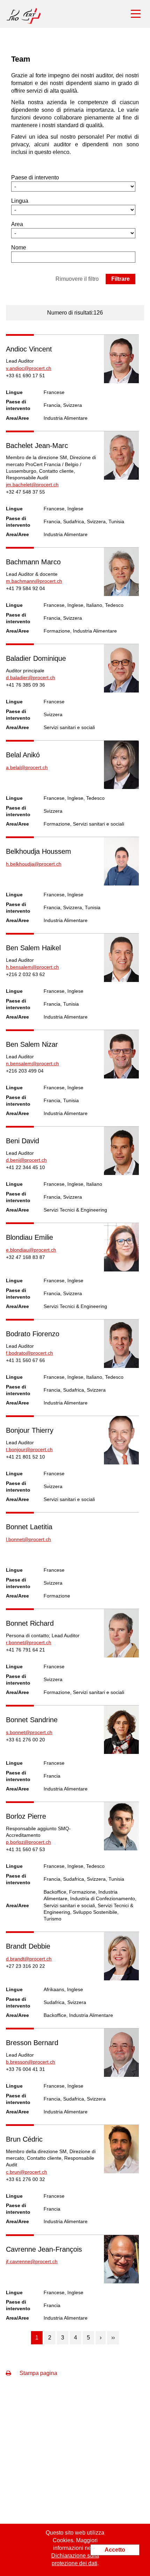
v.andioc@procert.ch (29, 368)
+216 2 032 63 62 (25, 974)
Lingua (20, 201)
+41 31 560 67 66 (25, 1360)
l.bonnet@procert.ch (28, 1539)
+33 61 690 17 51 (25, 376)
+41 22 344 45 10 (25, 1167)
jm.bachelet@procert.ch (32, 485)
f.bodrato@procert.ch (29, 1353)
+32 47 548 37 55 (25, 492)
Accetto (115, 2550)
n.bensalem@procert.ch (32, 1063)
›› (113, 2338)
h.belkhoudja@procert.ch (34, 864)
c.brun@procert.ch (27, 2172)
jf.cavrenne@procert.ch (32, 2261)
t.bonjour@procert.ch (29, 1449)
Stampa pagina (38, 2373)
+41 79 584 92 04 (25, 588)
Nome (19, 247)
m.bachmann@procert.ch (34, 581)
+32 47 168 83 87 (25, 1257)
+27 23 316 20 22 (25, 1966)
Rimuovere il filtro (77, 279)
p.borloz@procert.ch (28, 1842)
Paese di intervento (35, 177)
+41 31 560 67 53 (25, 1849)
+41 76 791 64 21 (25, 1650)
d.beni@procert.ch (26, 1160)
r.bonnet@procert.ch (29, 1642)
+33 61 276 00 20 (25, 1740)
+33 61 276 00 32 (25, 2179)
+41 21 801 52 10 (25, 1457)
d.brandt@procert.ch (29, 1959)
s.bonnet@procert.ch (29, 1732)
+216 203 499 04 (25, 1071)
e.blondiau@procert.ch (31, 1250)
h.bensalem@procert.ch (32, 967)
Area (17, 224)
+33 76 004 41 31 (25, 2069)
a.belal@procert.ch (27, 767)
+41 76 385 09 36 (25, 685)
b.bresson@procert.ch (31, 2062)
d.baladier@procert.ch (31, 678)
